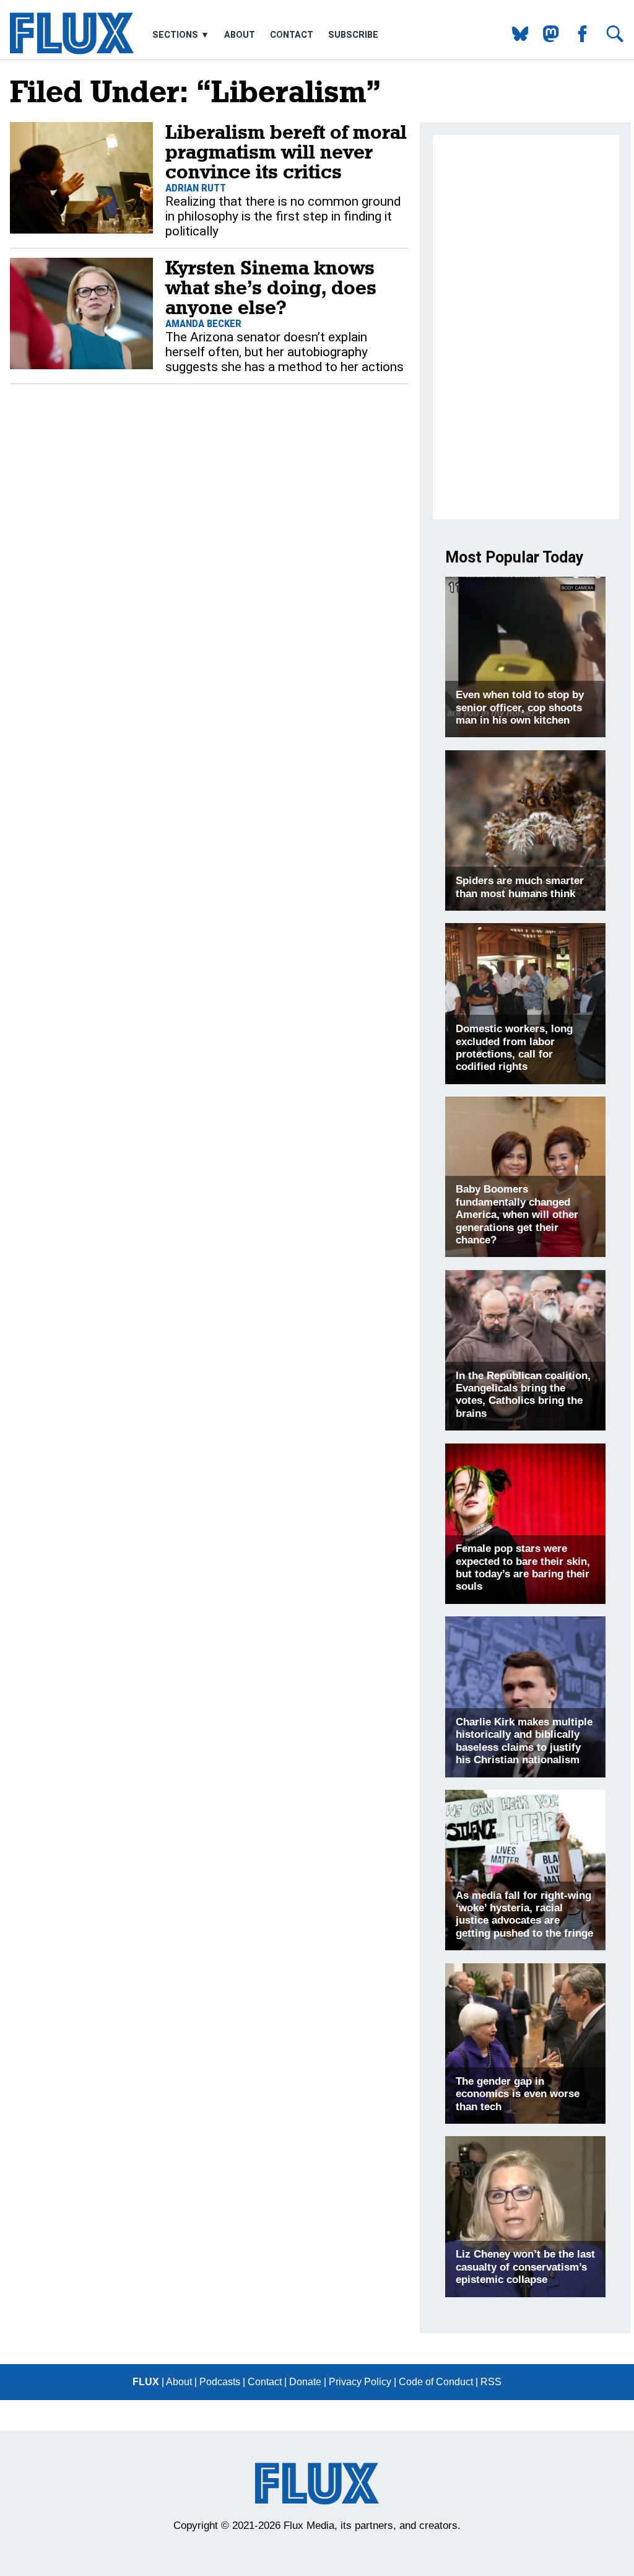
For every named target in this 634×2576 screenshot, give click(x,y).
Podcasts (220, 2382)
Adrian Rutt (196, 188)
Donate (305, 2382)
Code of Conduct (436, 2382)
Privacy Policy (360, 2382)
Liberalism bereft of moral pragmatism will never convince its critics (286, 151)
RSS (491, 2382)
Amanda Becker (203, 323)
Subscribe (353, 35)
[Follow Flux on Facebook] (577, 39)
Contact (292, 35)
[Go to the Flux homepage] (72, 51)
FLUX (146, 2382)
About (240, 35)
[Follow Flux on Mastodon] (515, 39)
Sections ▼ (182, 35)
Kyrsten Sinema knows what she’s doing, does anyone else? (271, 287)
